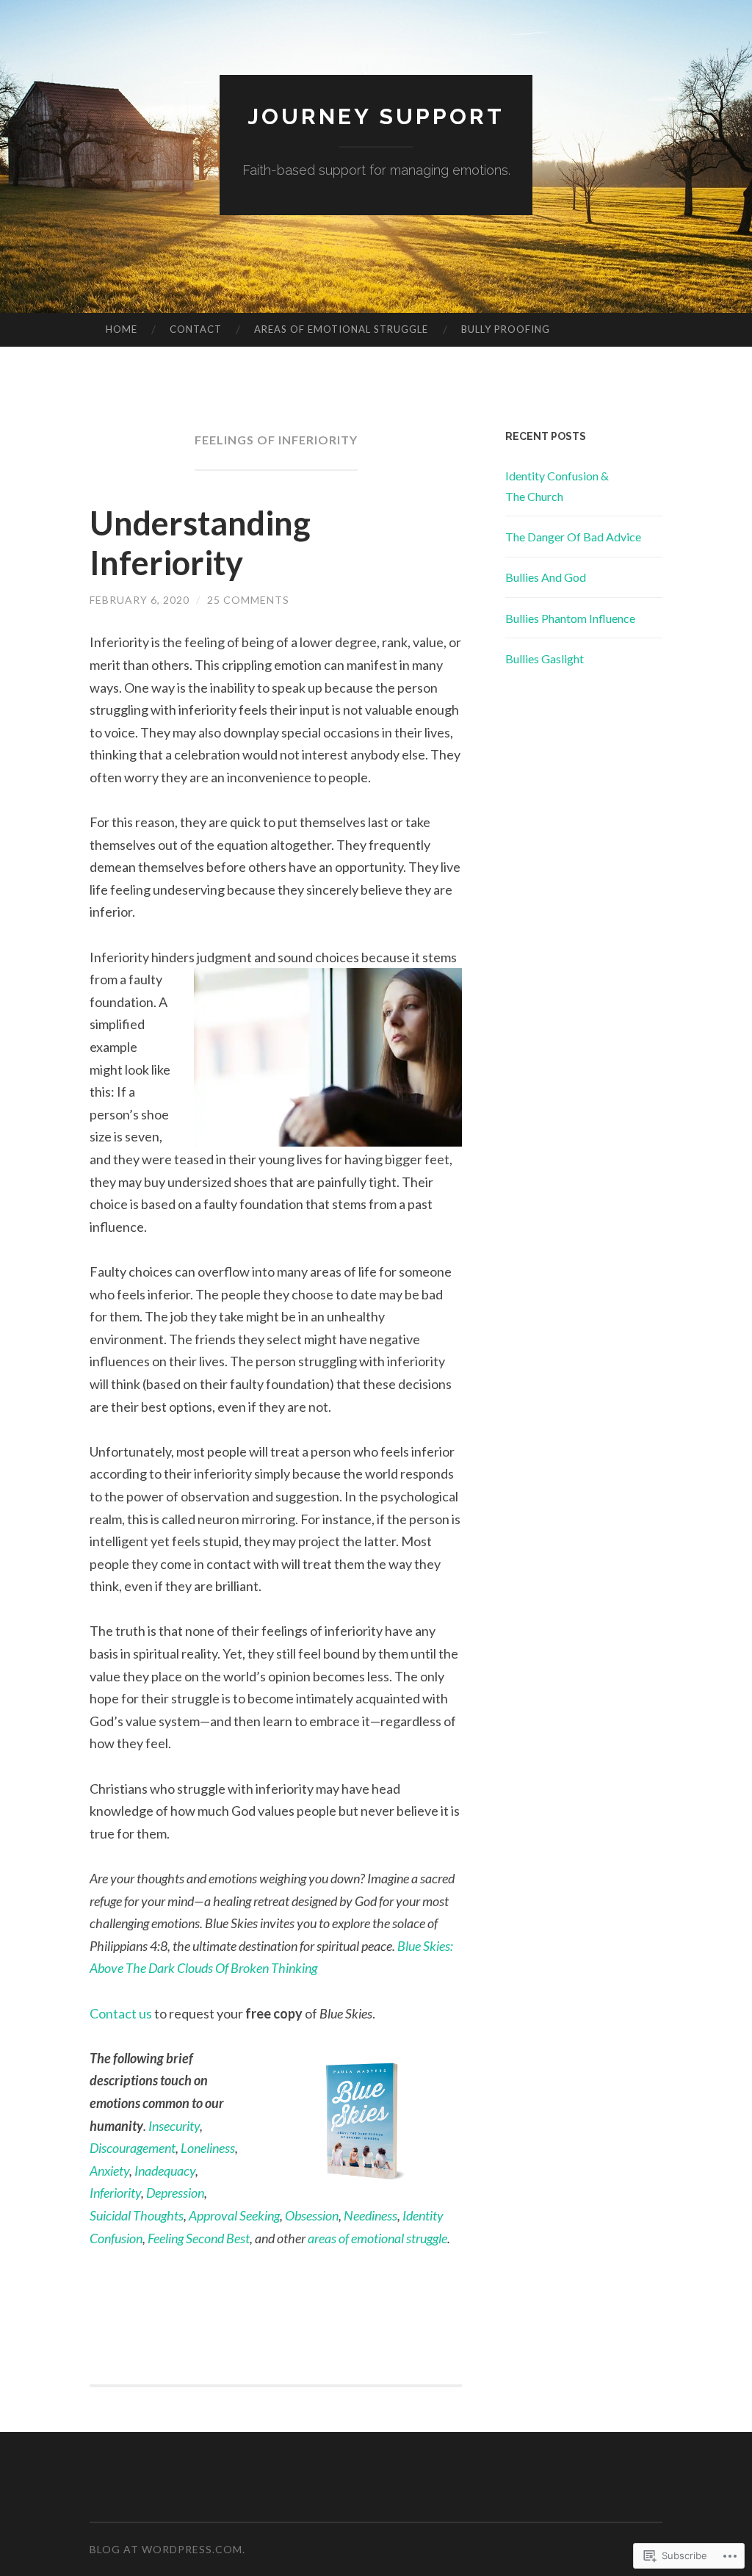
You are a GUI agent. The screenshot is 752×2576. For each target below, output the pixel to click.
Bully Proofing (506, 329)
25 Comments (248, 600)
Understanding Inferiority (200, 543)
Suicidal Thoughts (137, 2215)
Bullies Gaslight (545, 659)
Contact (196, 329)
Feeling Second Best (199, 2238)
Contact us (121, 2013)
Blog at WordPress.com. (167, 2549)
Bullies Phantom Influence (570, 618)
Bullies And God (546, 577)
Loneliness (208, 2148)
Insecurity (174, 2126)
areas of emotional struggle (377, 2238)
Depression (175, 2193)
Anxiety (109, 2171)
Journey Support (376, 116)
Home (122, 329)
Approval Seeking (234, 2215)
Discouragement (133, 2148)
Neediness (370, 2215)
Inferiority (115, 2193)
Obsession (312, 2215)
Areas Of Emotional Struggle (341, 329)
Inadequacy (165, 2171)
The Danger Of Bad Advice (573, 537)
